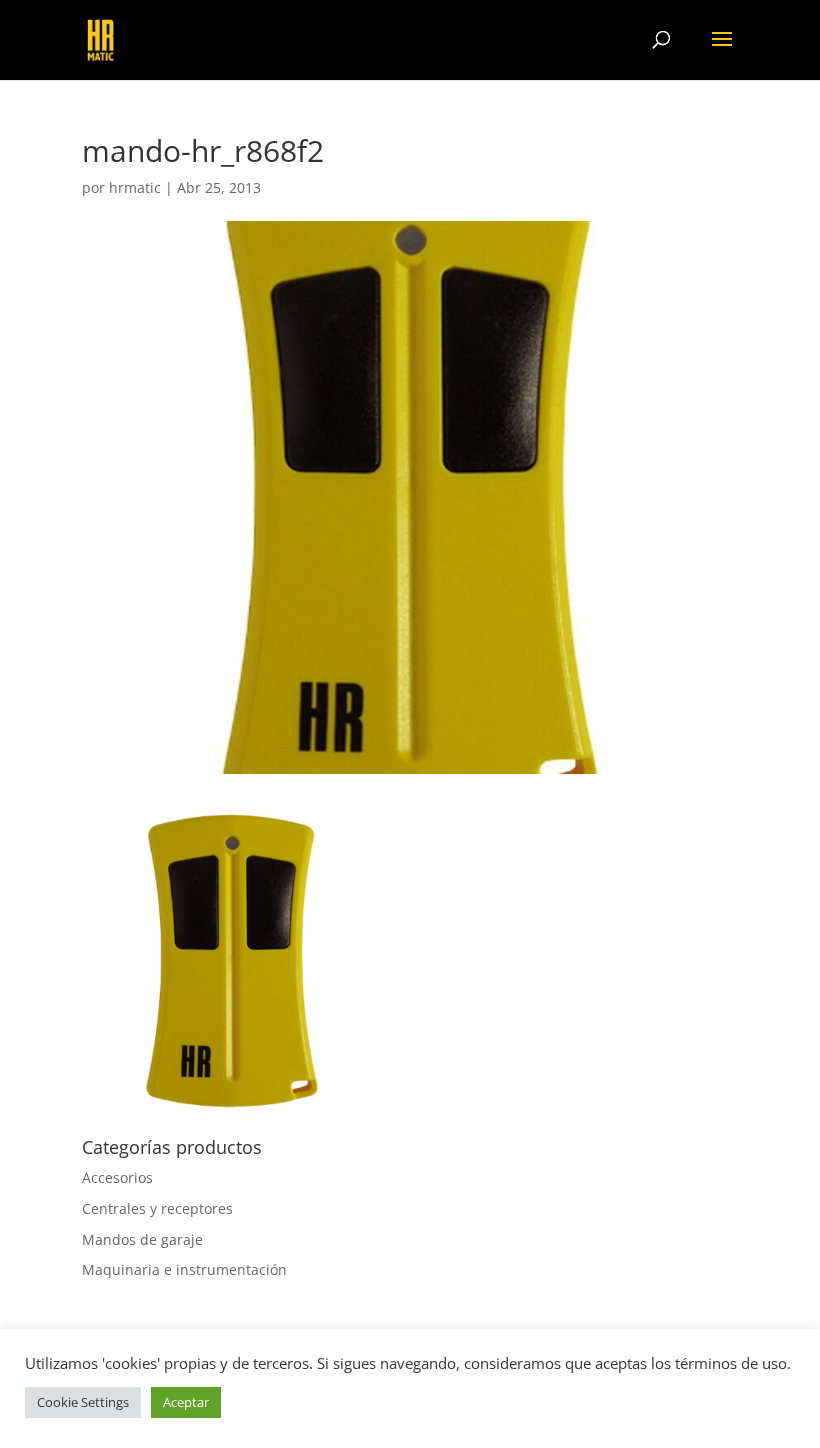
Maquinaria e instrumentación (184, 1269)
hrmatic (135, 187)
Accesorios (117, 1177)
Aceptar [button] (186, 1402)
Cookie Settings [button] (83, 1402)
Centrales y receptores (157, 1208)
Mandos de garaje (142, 1239)
